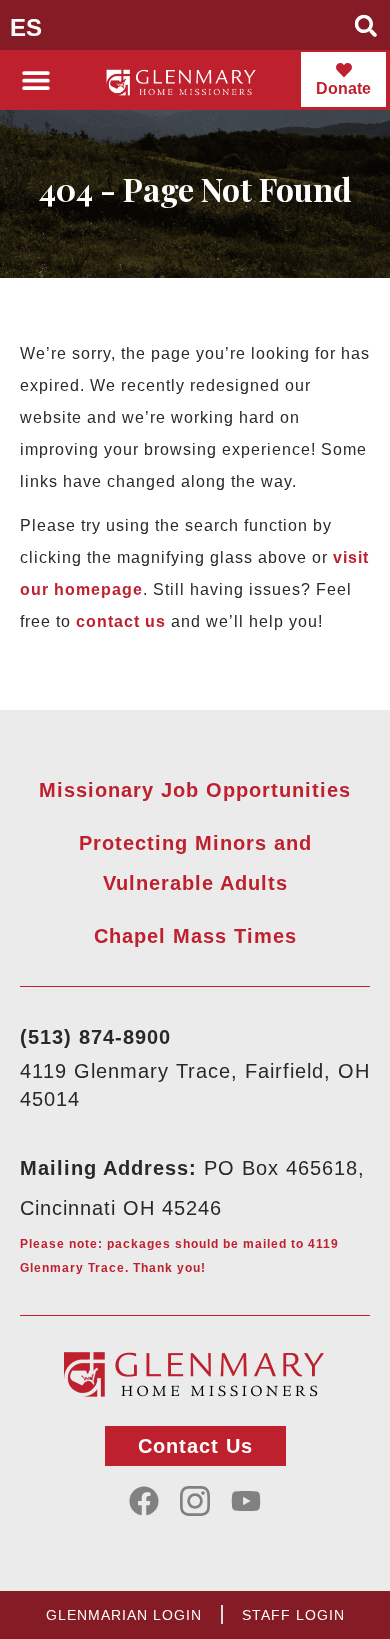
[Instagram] (195, 1501)
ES (26, 27)
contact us (121, 621)
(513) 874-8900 (95, 1037)
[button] (366, 26)
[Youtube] (246, 1501)
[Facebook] (144, 1501)
